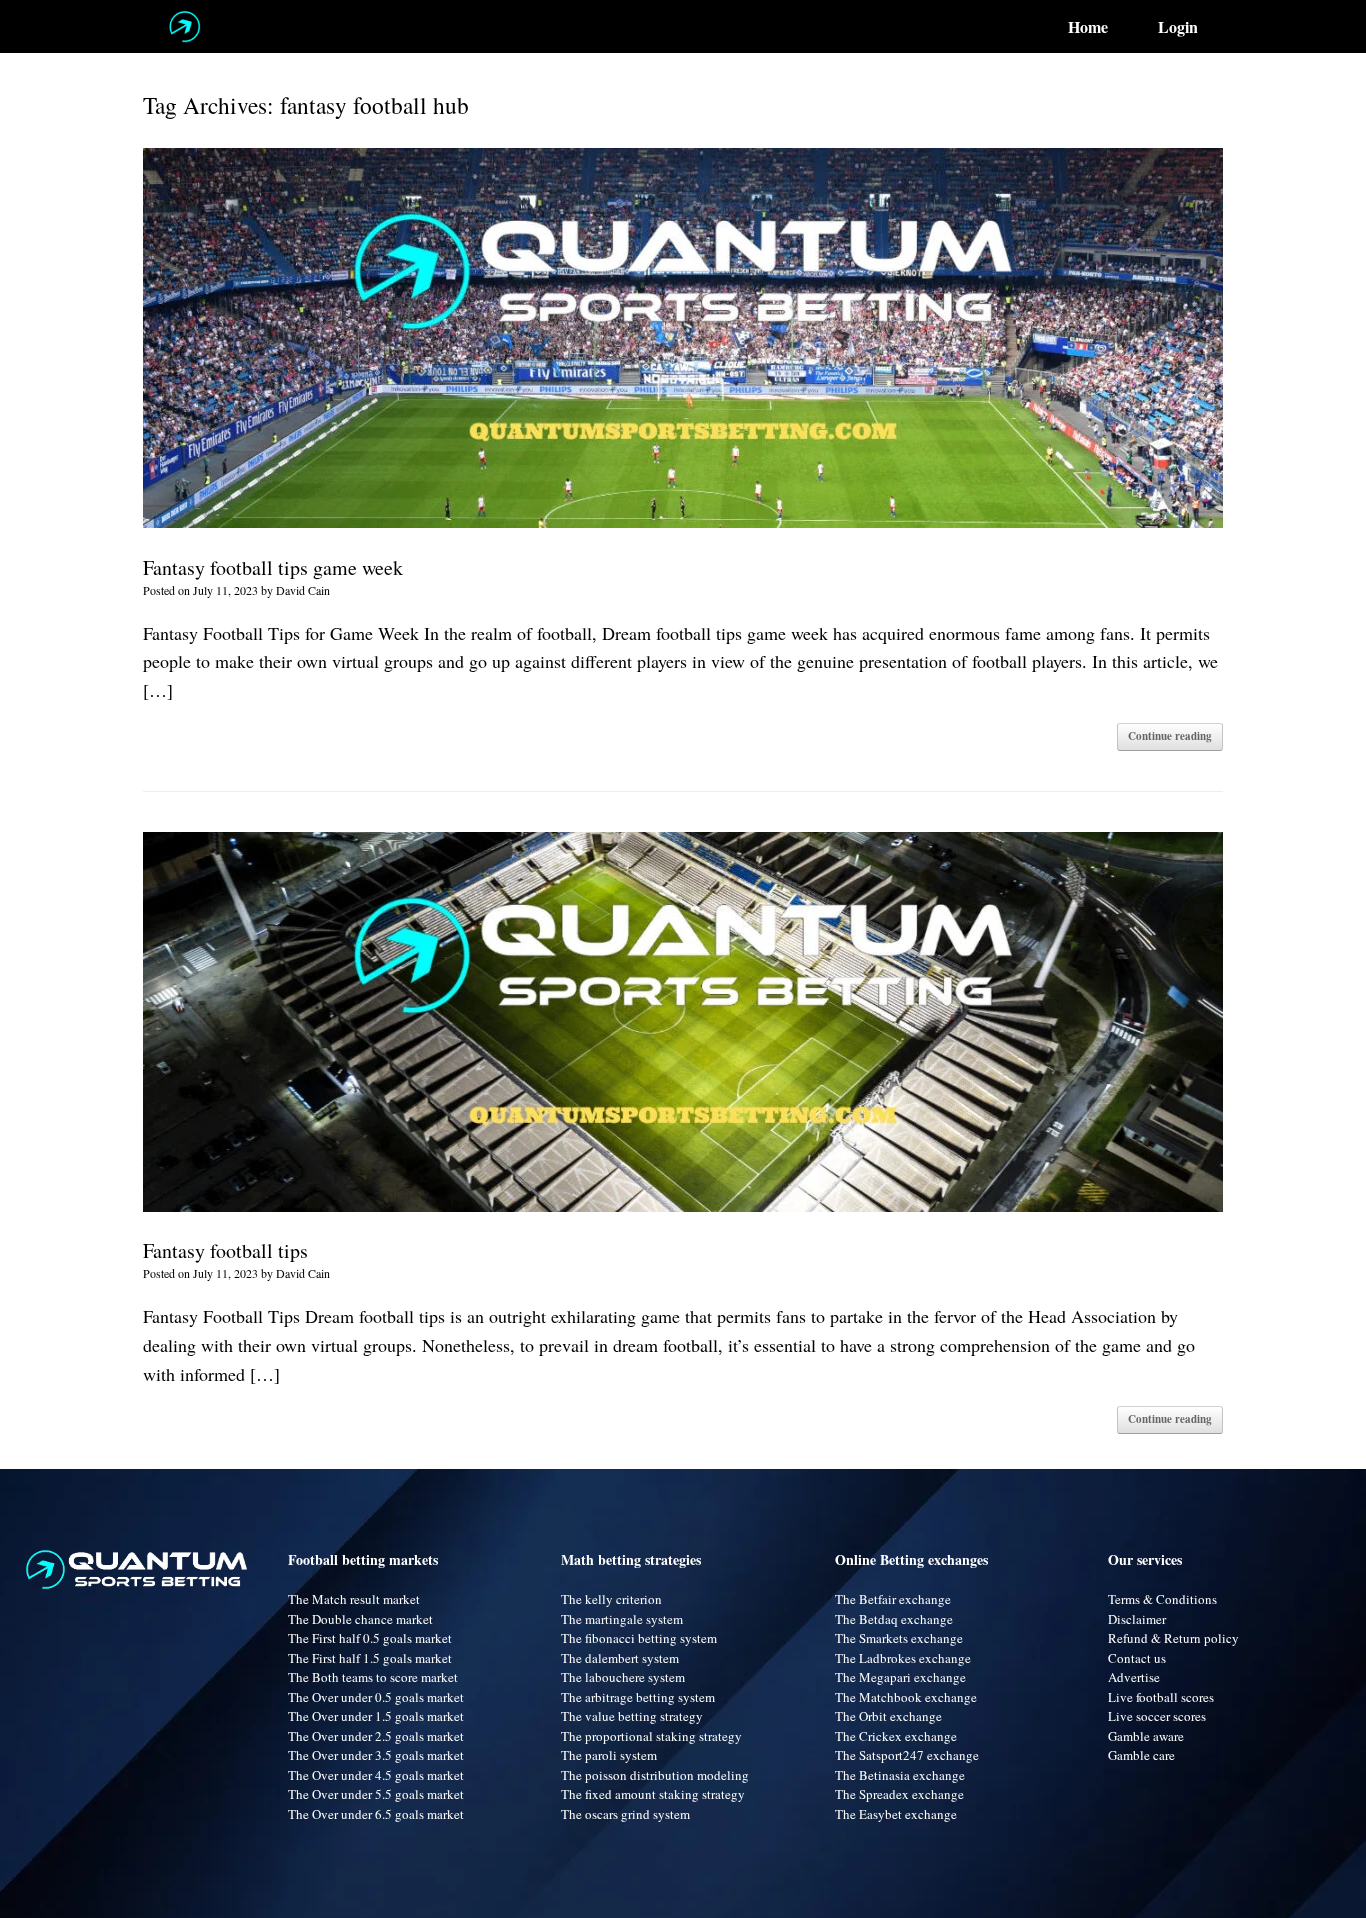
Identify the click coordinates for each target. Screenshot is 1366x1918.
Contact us (1137, 1658)
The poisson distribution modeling (655, 1775)
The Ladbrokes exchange (903, 1658)
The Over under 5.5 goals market (376, 1794)
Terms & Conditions (1162, 1599)
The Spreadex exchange (899, 1794)
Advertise (1134, 1677)
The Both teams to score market (373, 1677)
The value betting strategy (632, 1716)
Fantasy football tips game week (273, 567)
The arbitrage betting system (638, 1697)
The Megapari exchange (900, 1677)
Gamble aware (1146, 1736)
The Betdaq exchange (894, 1619)
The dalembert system (620, 1658)
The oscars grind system (625, 1814)
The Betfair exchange (893, 1599)
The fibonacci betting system (639, 1638)
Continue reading (1170, 736)
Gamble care (1141, 1755)
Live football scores (1161, 1697)
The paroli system (609, 1755)
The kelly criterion (611, 1599)
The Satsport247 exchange (907, 1755)
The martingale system (622, 1619)
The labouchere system (623, 1677)
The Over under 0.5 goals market (376, 1697)
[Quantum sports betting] (184, 26)
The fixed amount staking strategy (653, 1794)
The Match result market (354, 1599)
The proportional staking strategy (651, 1736)
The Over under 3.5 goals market (376, 1755)
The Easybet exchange (896, 1814)
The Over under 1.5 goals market (376, 1716)
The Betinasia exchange (900, 1775)
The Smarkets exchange (899, 1638)
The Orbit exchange (888, 1716)
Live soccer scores (1157, 1716)
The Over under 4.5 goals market (376, 1775)
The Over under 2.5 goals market (376, 1736)
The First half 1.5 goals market (370, 1658)
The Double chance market (360, 1619)
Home (1088, 27)
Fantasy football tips (225, 1250)
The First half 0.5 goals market (370, 1638)
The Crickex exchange (896, 1736)
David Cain (303, 590)
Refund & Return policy (1173, 1638)
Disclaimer (1137, 1619)
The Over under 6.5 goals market (376, 1814)
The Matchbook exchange (906, 1697)
